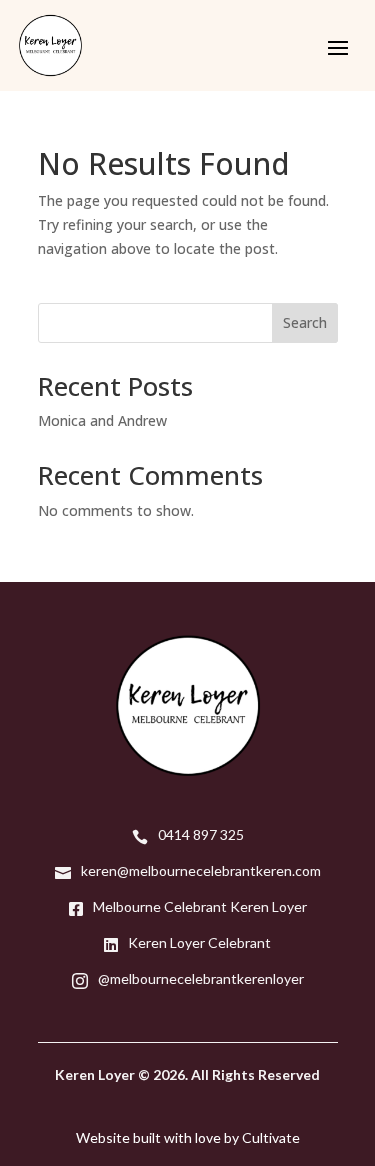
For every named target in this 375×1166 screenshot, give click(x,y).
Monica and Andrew (102, 420)
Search (305, 322)
